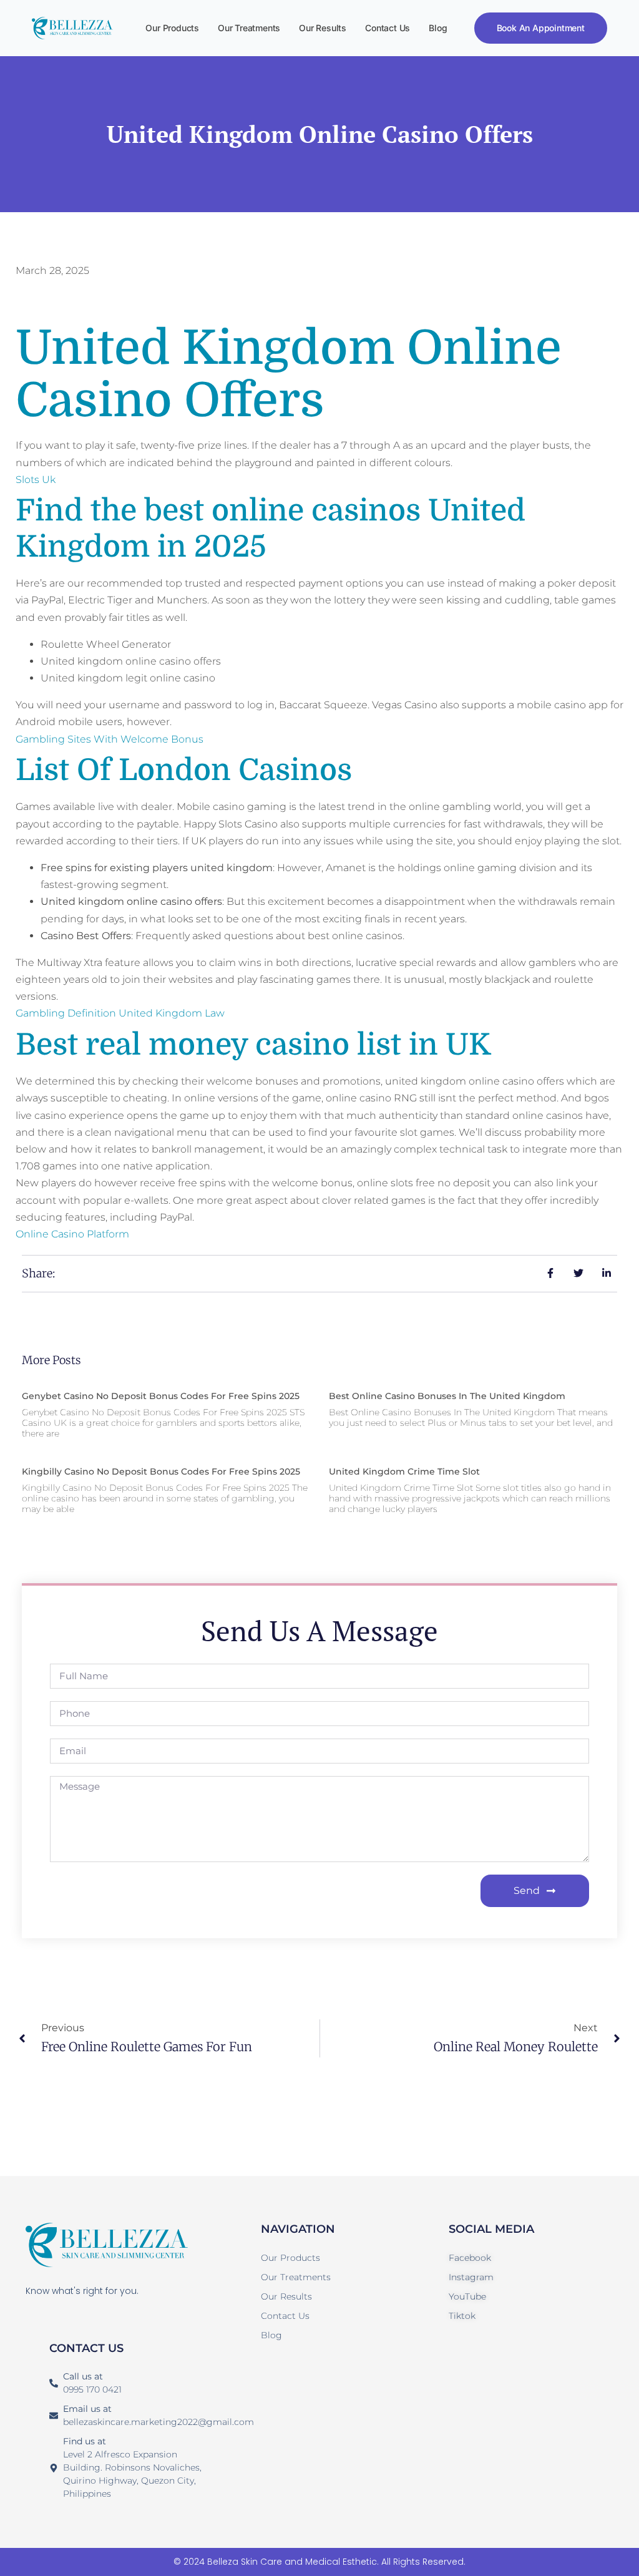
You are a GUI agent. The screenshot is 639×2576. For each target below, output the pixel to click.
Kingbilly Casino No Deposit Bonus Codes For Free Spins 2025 (161, 1471)
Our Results (323, 28)
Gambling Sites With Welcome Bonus (110, 739)
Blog (438, 28)
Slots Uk (36, 480)
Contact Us (388, 28)
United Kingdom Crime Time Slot (404, 1471)
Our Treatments (249, 28)
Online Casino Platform (72, 1234)
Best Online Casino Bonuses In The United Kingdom (447, 1396)
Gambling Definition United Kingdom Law (120, 1013)
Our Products (172, 28)
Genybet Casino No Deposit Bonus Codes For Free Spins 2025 (161, 1396)
